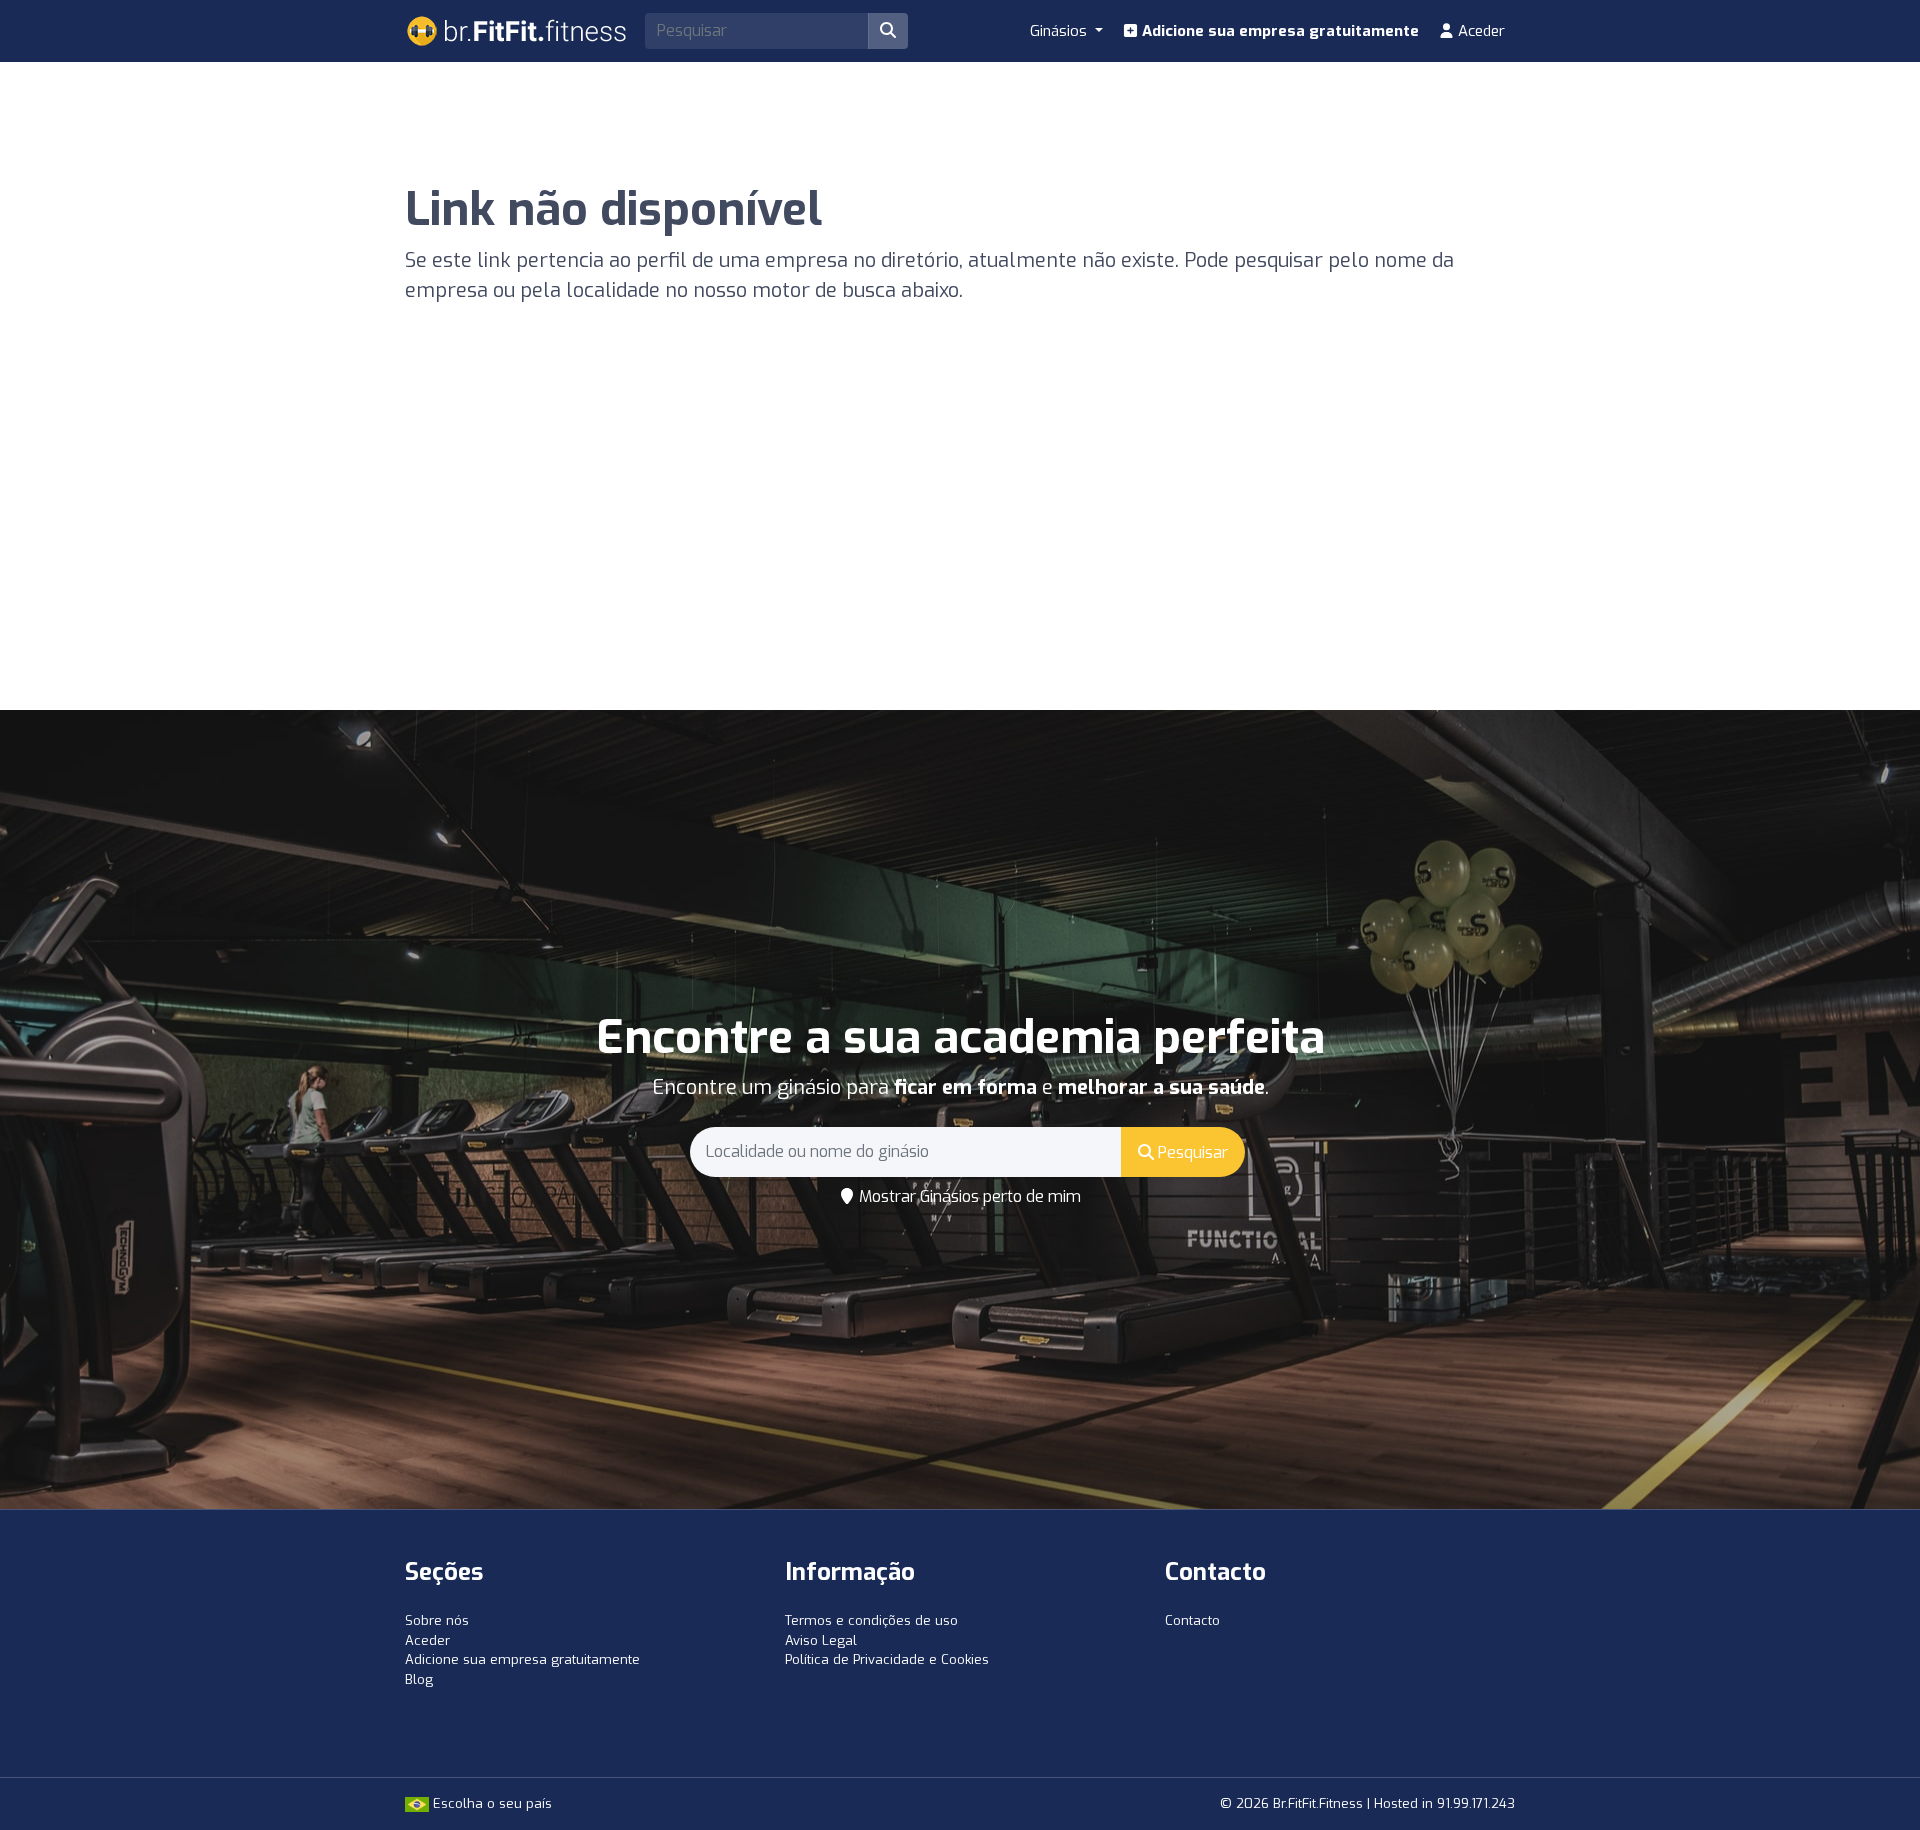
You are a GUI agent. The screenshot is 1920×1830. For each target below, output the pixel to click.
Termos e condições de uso (871, 1620)
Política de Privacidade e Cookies (887, 1659)
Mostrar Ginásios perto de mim (968, 1196)
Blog (419, 1679)
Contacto (1192, 1620)
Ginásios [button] (1060, 31)
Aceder (1479, 31)
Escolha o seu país (490, 1803)
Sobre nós (437, 1620)
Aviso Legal (821, 1640)
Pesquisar (1191, 1152)
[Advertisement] (960, 560)
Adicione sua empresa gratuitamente (1278, 31)
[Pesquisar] (888, 31)
